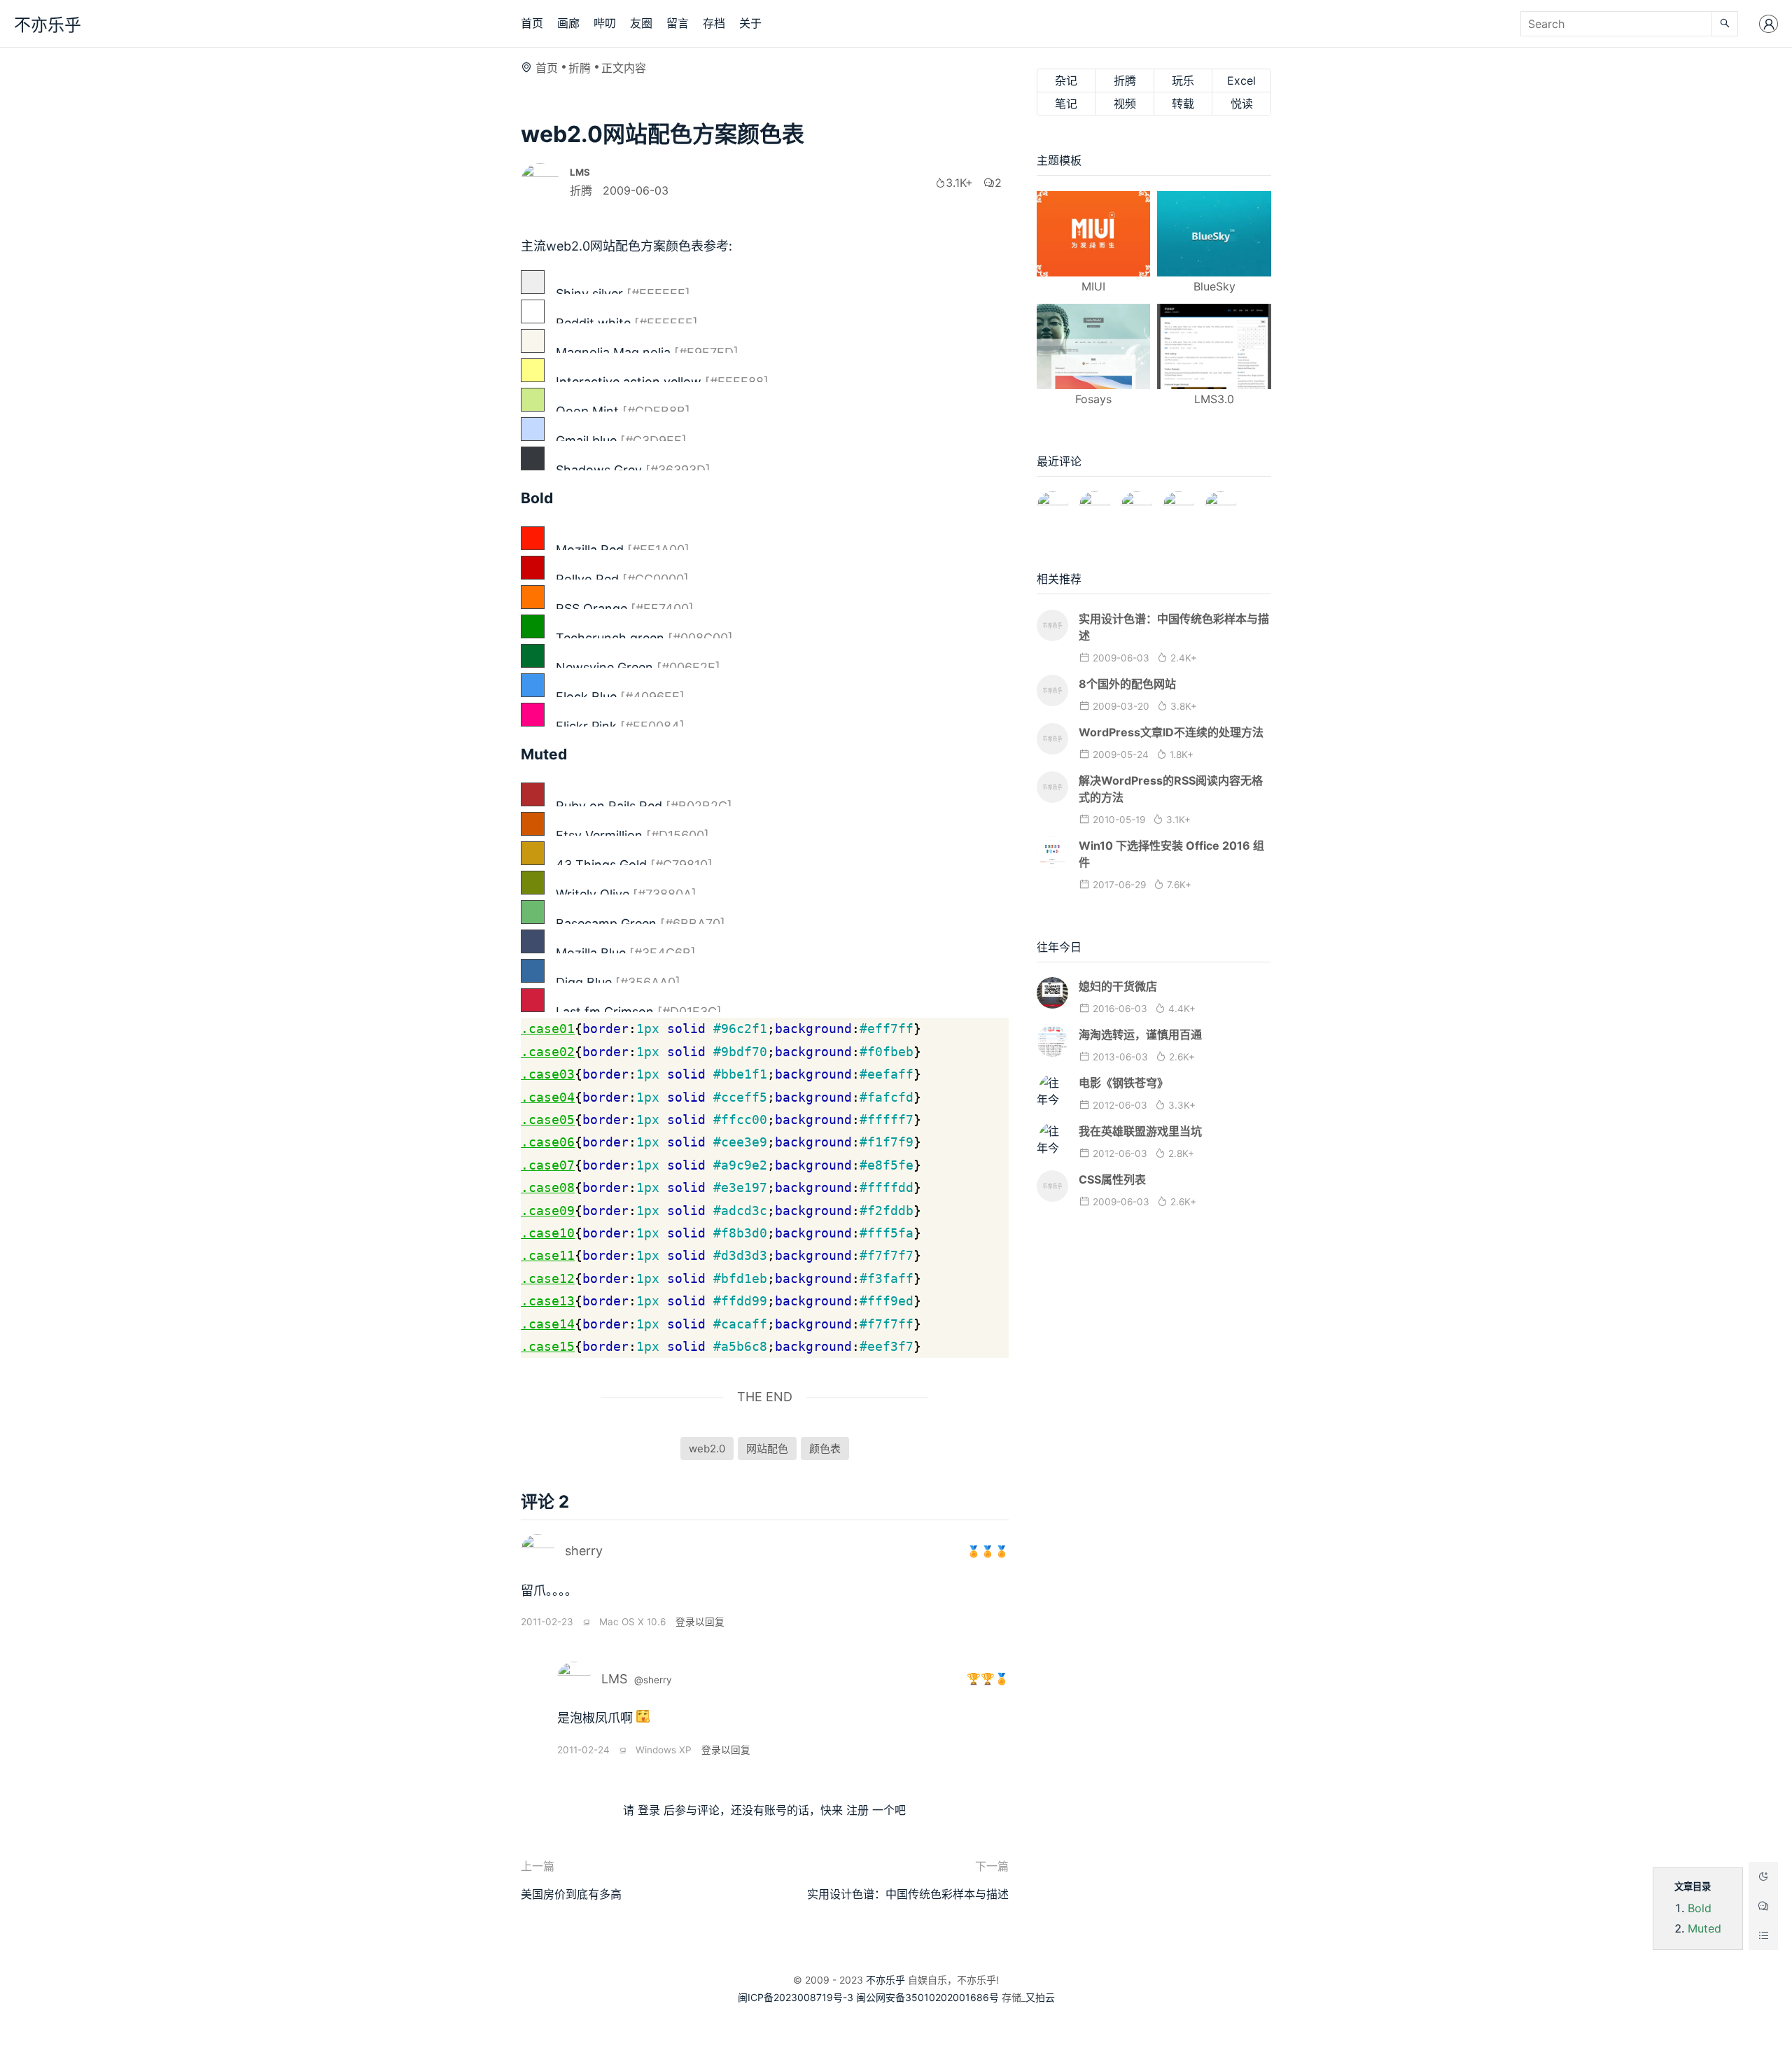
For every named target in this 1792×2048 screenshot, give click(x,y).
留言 (678, 23)
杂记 (1066, 80)
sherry (584, 1551)
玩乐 (1183, 80)
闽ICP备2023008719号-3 (796, 1997)
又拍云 (1040, 1997)
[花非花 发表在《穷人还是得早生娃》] (1136, 501)
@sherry (653, 1680)
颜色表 (825, 1449)
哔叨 (605, 23)
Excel (1241, 80)
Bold (1700, 1908)
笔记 (1066, 104)
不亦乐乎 (48, 25)
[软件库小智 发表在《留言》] (1220, 501)
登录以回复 (700, 1622)
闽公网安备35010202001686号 (927, 1997)
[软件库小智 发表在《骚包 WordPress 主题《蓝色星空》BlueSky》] (1178, 501)
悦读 (1242, 104)
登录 (649, 1810)
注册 (857, 1810)
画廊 (568, 23)
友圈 (641, 23)
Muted (1704, 1928)
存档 (714, 23)
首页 (532, 23)
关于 (750, 23)
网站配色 (767, 1449)
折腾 (580, 68)
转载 (1183, 104)
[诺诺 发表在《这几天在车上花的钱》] (1052, 501)
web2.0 (707, 1449)
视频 (1125, 104)
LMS (614, 1679)
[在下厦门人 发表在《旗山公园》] (1094, 501)
